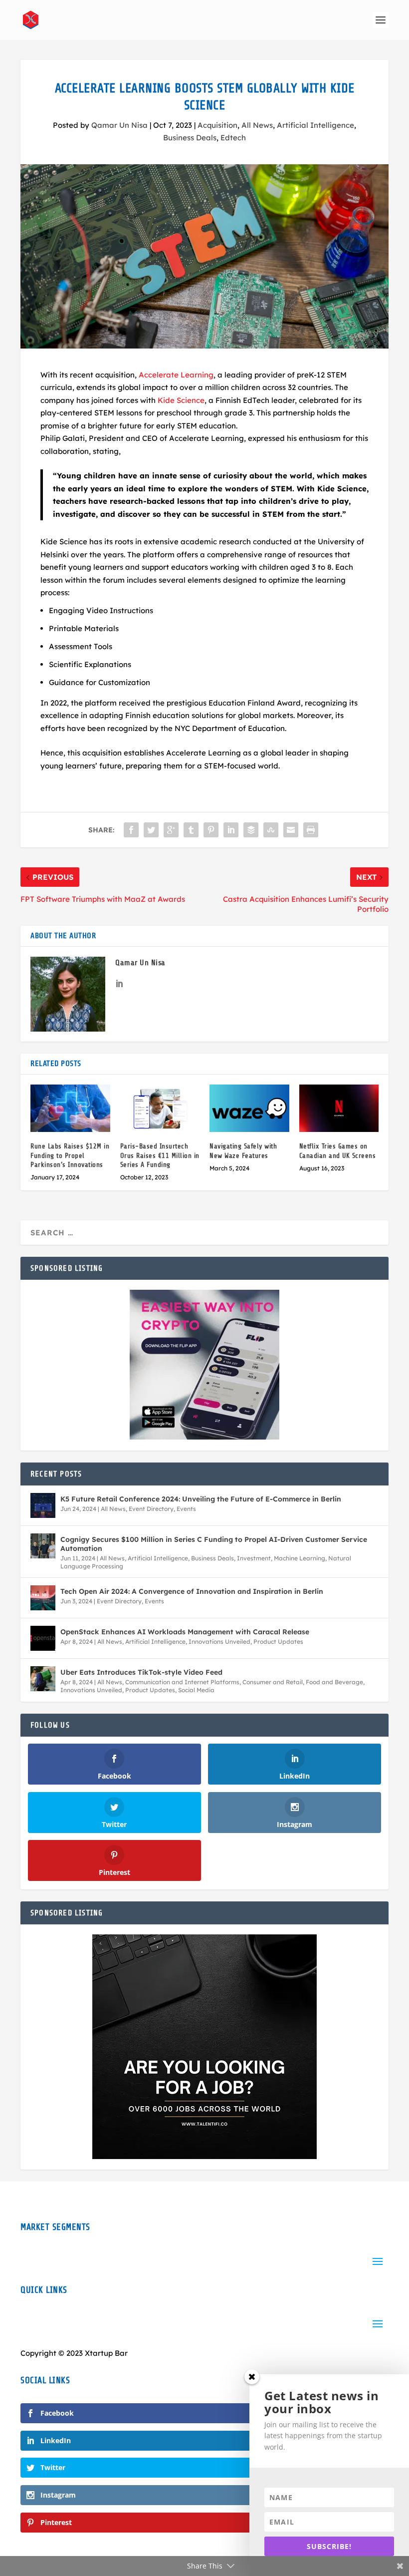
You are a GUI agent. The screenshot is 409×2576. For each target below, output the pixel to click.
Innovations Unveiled (219, 1642)
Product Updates (278, 1642)
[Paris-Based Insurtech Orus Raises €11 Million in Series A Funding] (160, 1108)
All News (257, 125)
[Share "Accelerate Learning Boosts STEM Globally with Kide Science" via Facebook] (131, 830)
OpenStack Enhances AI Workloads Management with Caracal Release (185, 1632)
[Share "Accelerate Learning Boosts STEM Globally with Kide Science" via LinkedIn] (231, 830)
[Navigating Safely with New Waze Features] (249, 1108)
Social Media (196, 1690)
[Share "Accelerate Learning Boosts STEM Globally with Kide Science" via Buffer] (251, 830)
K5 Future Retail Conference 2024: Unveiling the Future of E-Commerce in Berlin (201, 1499)
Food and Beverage (334, 1682)
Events (186, 1509)
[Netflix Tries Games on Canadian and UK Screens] (339, 1108)
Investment (254, 1558)
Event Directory (151, 1509)
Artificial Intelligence (315, 125)
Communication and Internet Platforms (182, 1682)
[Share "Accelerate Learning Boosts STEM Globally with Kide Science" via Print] (311, 830)
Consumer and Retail (273, 1682)
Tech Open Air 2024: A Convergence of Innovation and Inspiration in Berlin (192, 1591)
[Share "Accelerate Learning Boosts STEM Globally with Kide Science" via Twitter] (151, 830)
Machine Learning (300, 1558)
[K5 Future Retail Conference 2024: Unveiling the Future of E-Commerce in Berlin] (43, 1505)
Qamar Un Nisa (119, 125)
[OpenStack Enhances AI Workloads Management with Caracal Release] (43, 1638)
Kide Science (181, 400)
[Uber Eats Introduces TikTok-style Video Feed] (43, 1679)
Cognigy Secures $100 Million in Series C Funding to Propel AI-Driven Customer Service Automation (214, 1544)
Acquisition (217, 125)
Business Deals (190, 138)
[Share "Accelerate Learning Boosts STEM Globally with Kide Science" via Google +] (171, 830)
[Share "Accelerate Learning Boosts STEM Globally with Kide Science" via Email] (291, 830)
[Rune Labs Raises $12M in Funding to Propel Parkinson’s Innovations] (70, 1108)
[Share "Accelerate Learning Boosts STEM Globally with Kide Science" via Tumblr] (191, 830)
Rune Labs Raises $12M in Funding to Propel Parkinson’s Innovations (70, 1155)
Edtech (233, 138)
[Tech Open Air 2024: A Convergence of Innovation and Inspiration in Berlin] (43, 1598)
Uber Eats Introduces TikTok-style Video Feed (141, 1672)
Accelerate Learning (176, 375)
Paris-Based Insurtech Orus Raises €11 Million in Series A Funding (160, 1155)
